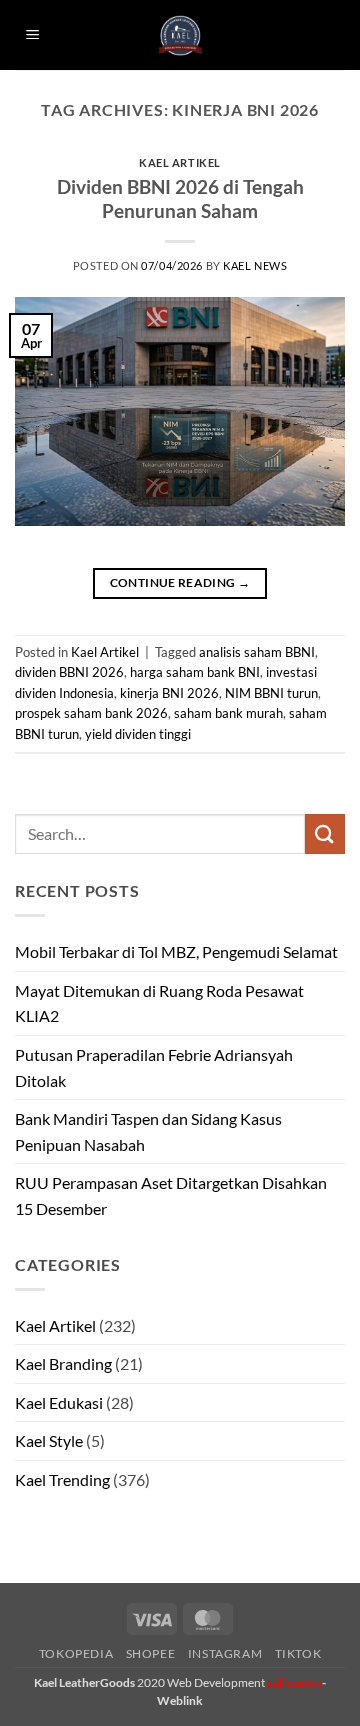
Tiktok (298, 1653)
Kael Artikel (180, 162)
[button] (33, 35)
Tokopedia (76, 1653)
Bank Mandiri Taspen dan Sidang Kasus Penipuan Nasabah (148, 1131)
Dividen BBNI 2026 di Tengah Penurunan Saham (180, 199)
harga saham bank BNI (195, 672)
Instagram (225, 1653)
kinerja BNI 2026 (169, 693)
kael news (255, 265)
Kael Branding (63, 1363)
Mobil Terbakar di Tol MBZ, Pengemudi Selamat (176, 951)
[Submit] (325, 833)
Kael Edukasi (59, 1402)
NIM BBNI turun (271, 693)
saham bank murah (228, 713)
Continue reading (180, 582)
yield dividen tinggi (138, 734)
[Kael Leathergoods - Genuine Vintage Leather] (180, 35)
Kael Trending (62, 1479)
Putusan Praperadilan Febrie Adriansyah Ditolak (154, 1067)
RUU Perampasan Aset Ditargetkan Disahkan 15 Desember (171, 1195)
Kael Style (49, 1440)
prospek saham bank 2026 (91, 713)
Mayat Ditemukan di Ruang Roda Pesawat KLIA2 (159, 1003)
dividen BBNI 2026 (69, 672)
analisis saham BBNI (257, 652)
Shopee (151, 1653)
